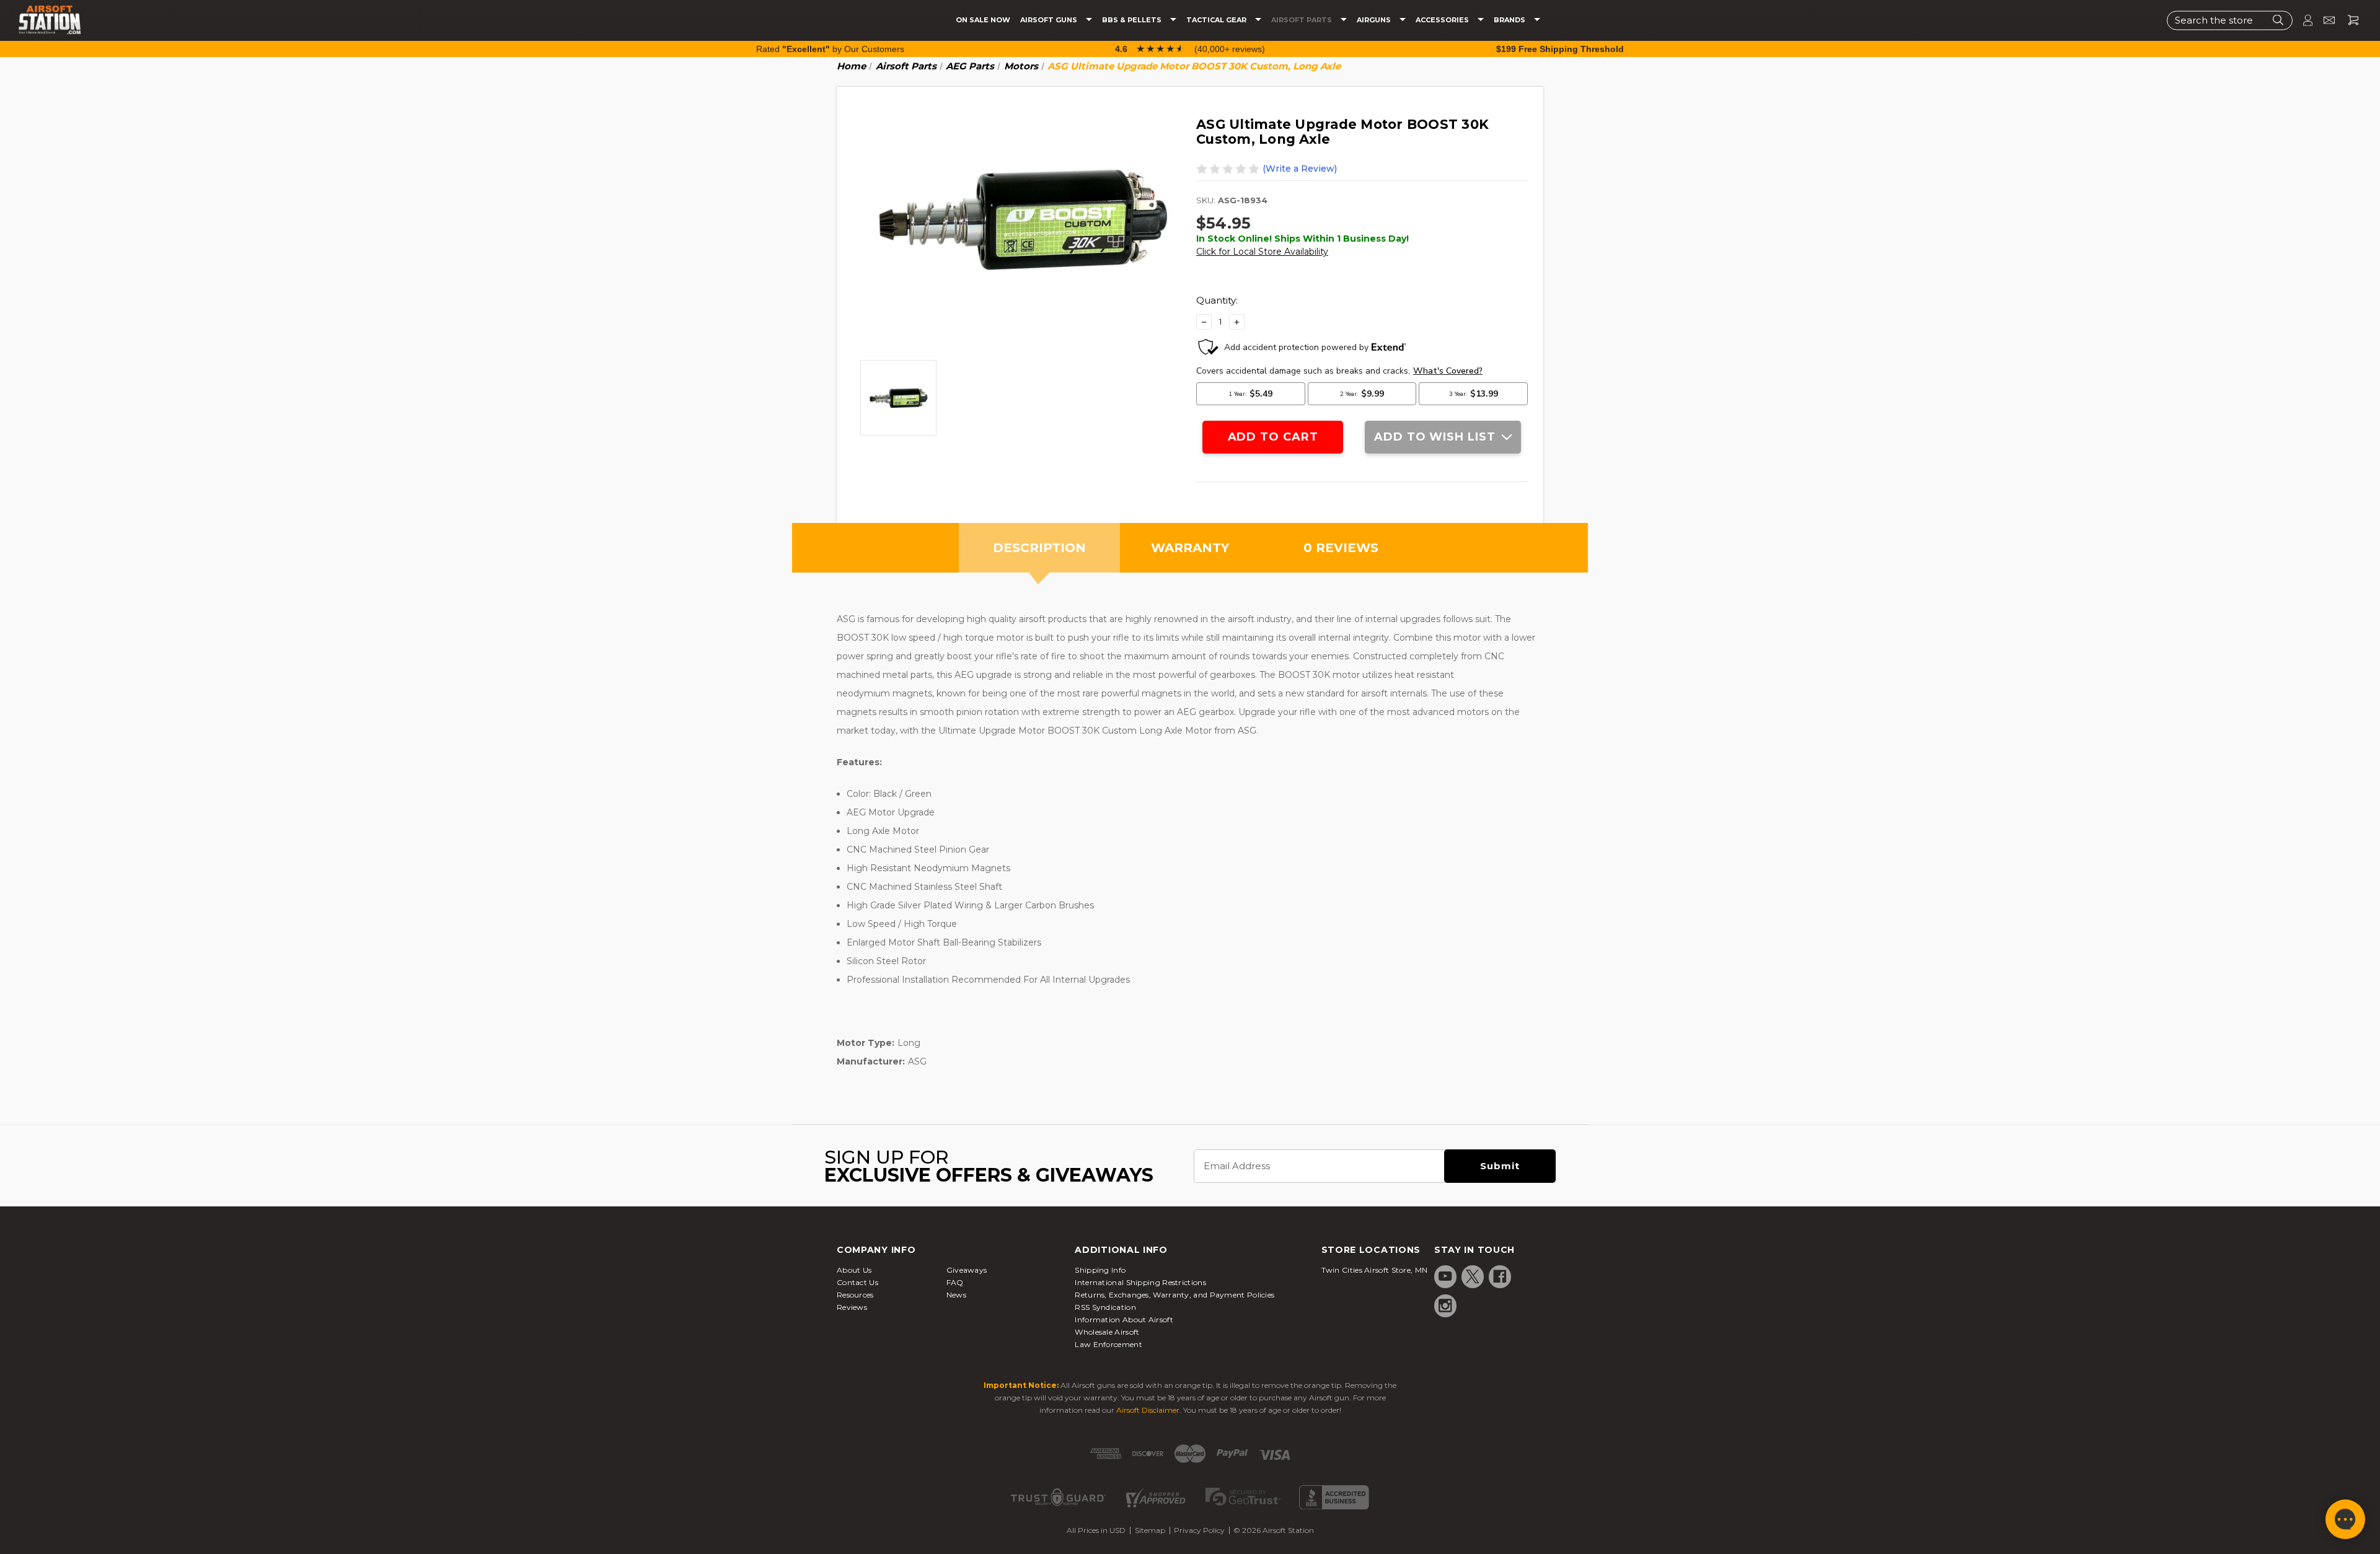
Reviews (852, 1307)
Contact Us (857, 1282)
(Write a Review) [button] (1300, 169)
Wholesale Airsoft (1107, 1332)
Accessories (1443, 20)
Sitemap (1150, 1530)
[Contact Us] (2324, 20)
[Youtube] (1445, 1276)
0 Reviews (1341, 548)
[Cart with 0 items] (2348, 20)
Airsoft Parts (1302, 20)
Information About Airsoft (1124, 1319)
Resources (855, 1295)
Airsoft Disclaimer (1148, 1410)
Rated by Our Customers (830, 49)
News (956, 1295)
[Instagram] (1445, 1306)
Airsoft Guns (1050, 20)
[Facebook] (1500, 1276)
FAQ (955, 1282)
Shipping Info (1100, 1270)
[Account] (2303, 20)
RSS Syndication (1105, 1307)
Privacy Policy (1199, 1530)
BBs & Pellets (1133, 20)
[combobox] (2230, 20)
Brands (1510, 20)
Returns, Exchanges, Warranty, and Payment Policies (1175, 1295)
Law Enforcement (1108, 1344)
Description (1039, 548)
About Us (854, 1270)
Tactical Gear (1217, 20)
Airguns (1375, 20)
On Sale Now (983, 20)
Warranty (1190, 548)
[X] (1473, 1276)
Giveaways (967, 1270)
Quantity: (1217, 300)
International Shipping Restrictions (1140, 1282)
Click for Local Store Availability (1262, 252)
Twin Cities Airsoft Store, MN (1375, 1270)
